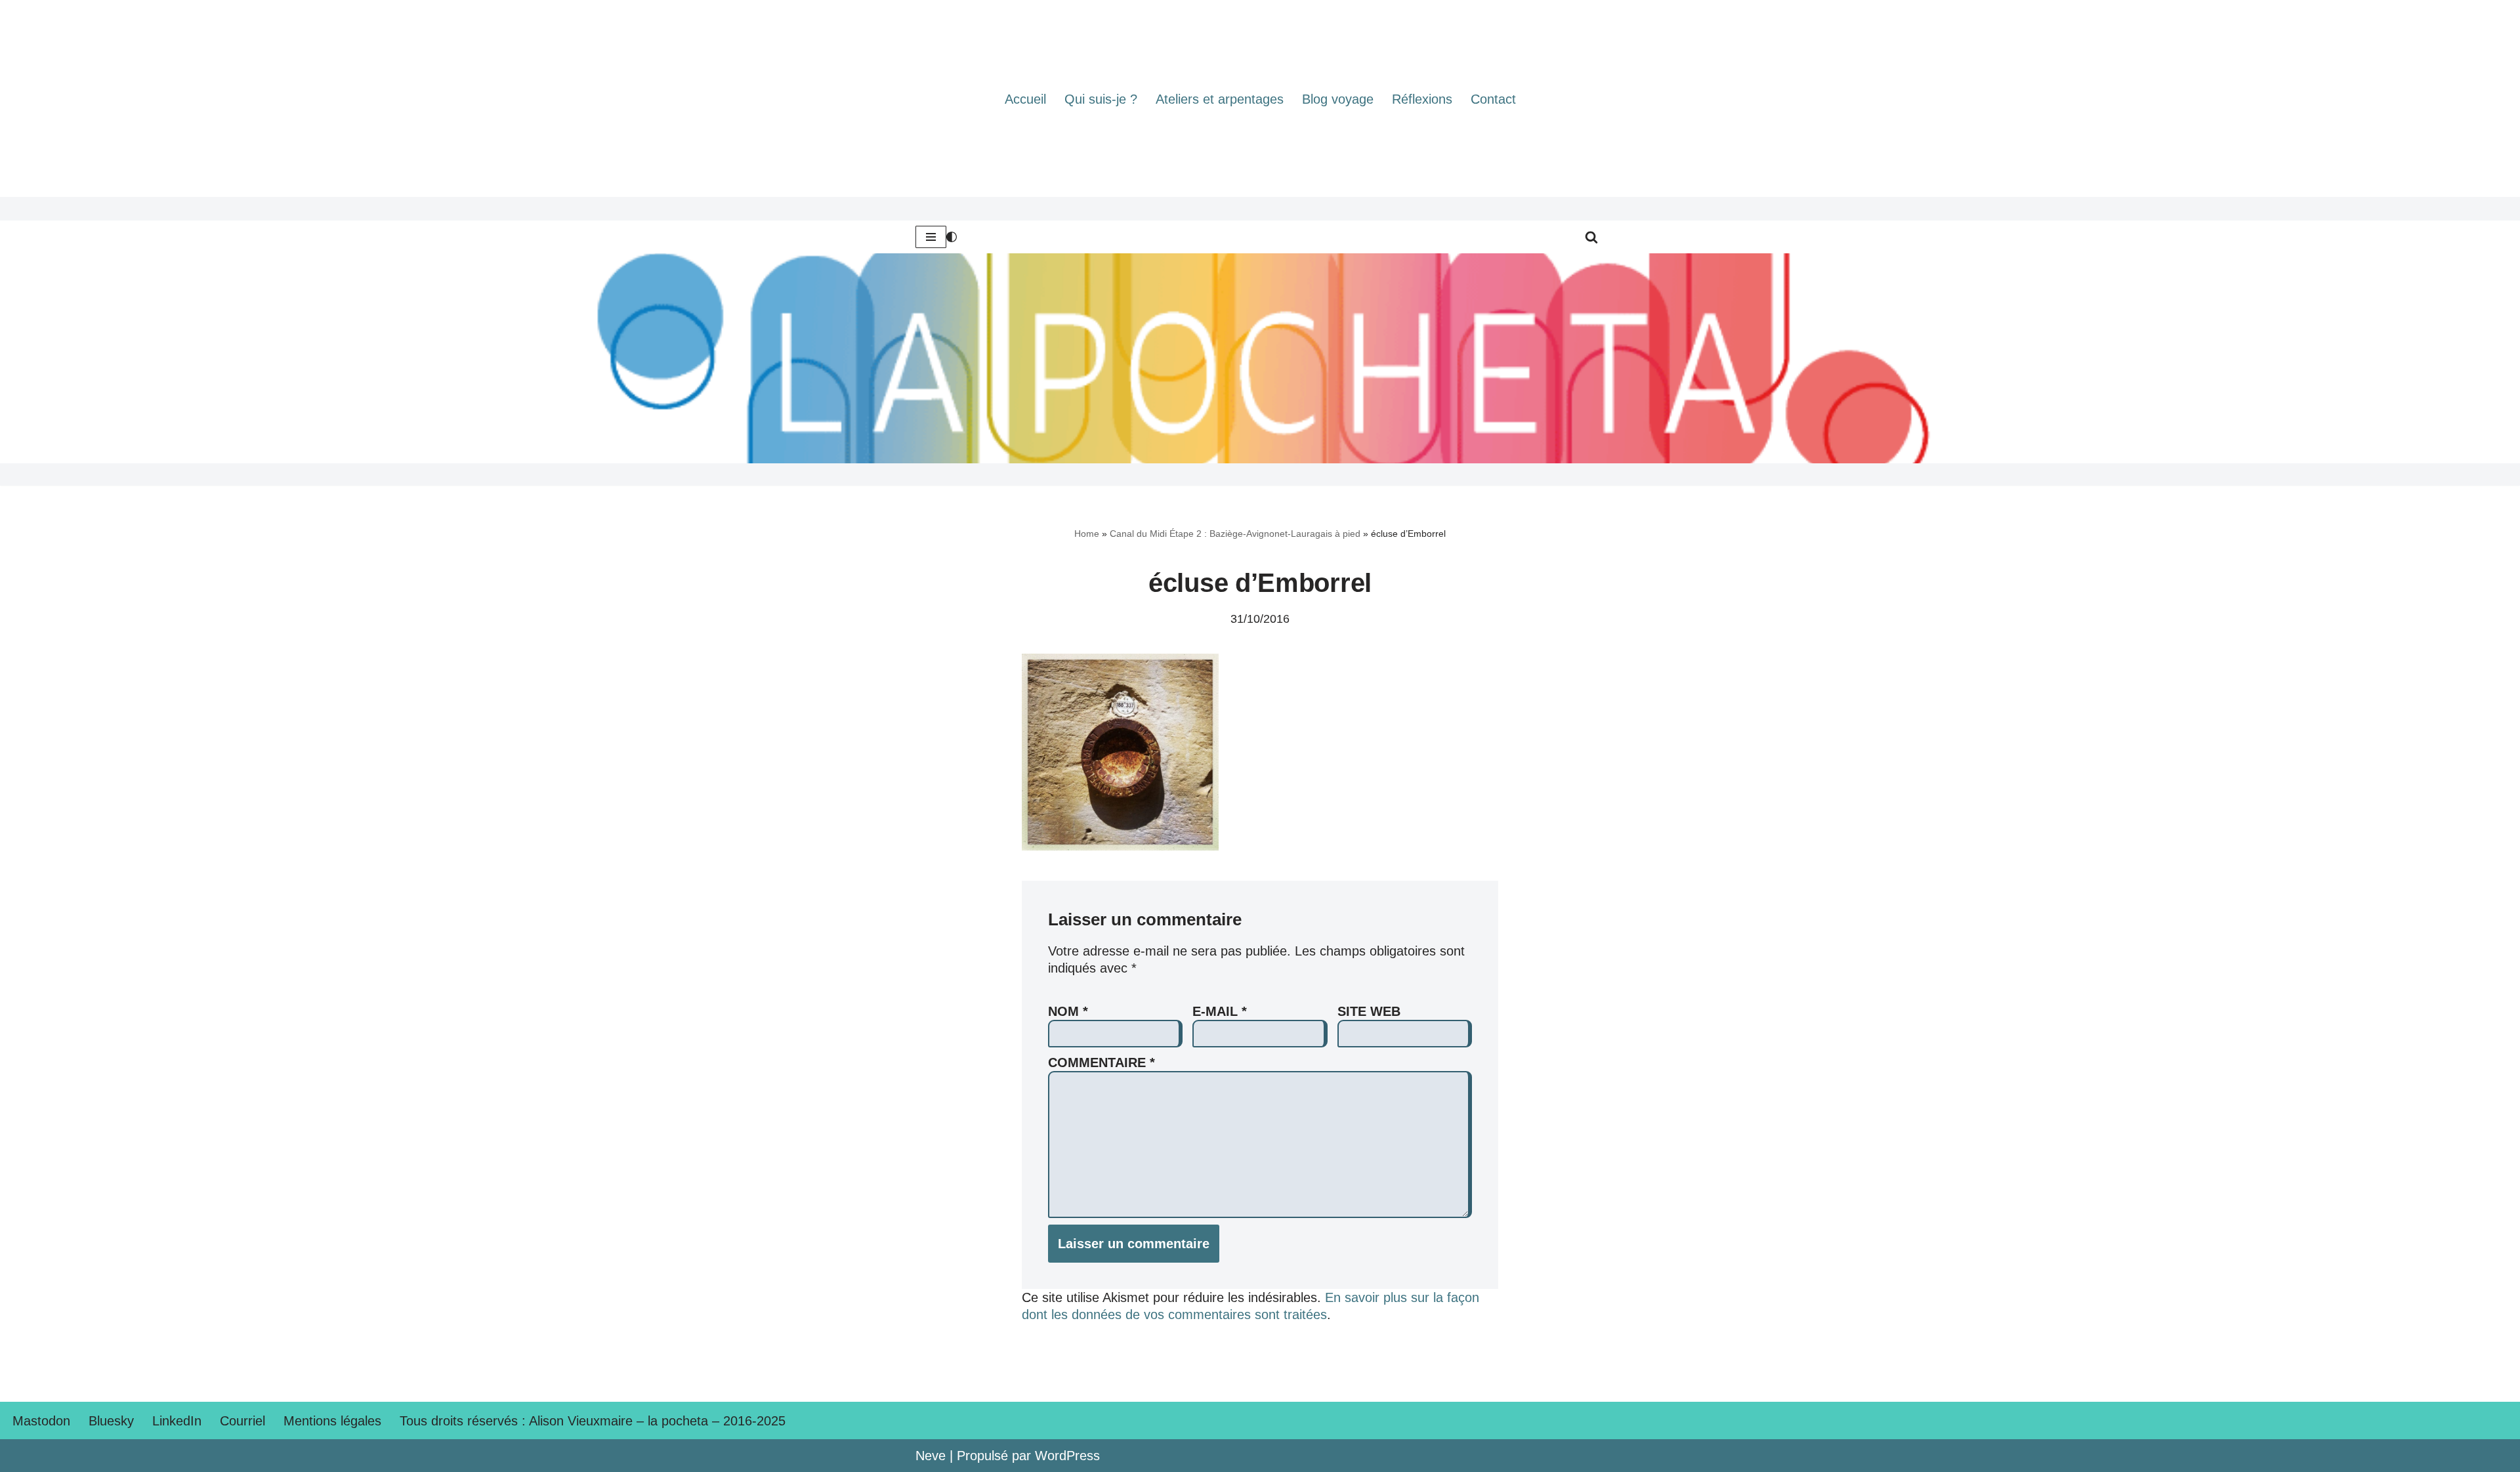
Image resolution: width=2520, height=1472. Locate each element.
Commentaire (1102, 1062)
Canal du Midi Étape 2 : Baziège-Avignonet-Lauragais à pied (1235, 534)
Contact (1493, 99)
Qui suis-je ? (1101, 99)
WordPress (1067, 1456)
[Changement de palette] (952, 237)
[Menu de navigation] (931, 237)
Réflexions (1422, 99)
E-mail (1220, 1011)
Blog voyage (1338, 99)
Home (1087, 534)
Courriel (242, 1421)
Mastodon (41, 1421)
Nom (1068, 1011)
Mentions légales (332, 1421)
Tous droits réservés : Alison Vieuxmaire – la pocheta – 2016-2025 (593, 1421)
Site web (1369, 1011)
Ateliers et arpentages (1220, 99)
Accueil (1025, 99)
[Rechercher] (1591, 237)
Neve (931, 1456)
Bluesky (111, 1421)
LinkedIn (177, 1421)
